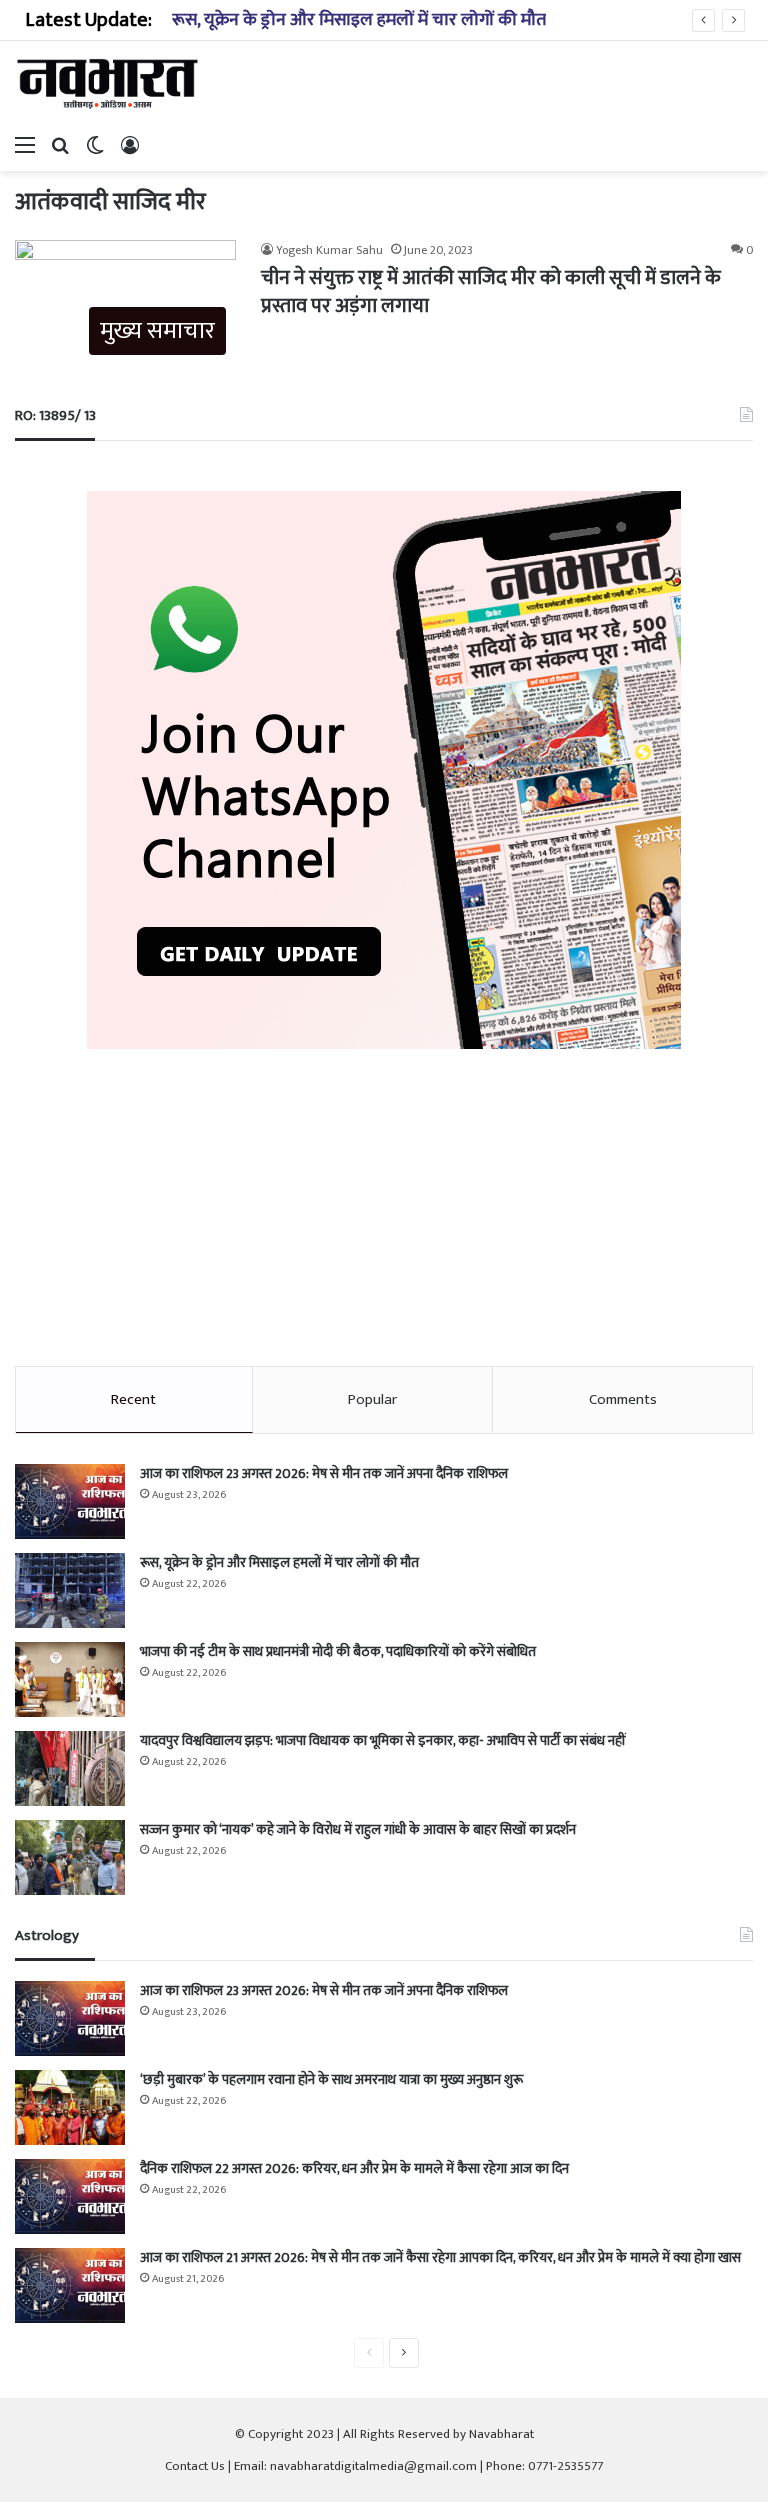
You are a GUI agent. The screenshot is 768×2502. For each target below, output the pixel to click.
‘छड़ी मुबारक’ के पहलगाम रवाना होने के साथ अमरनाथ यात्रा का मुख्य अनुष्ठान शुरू (331, 2079)
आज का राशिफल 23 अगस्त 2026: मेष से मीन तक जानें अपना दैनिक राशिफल (324, 1473)
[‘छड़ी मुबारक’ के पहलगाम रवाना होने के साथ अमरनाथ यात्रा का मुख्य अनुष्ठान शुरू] (70, 2107)
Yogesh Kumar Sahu (329, 250)
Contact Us (195, 2466)
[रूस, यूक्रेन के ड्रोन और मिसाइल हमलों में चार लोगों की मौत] (70, 1590)
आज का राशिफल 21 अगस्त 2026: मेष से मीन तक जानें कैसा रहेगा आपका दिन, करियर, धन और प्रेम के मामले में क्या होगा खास (440, 2257)
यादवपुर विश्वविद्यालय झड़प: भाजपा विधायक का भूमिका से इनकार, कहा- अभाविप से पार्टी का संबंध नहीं (383, 1740)
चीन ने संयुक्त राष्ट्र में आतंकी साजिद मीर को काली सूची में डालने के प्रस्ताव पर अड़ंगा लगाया (491, 292)
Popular (372, 1399)
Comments (623, 1399)
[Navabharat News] (110, 83)
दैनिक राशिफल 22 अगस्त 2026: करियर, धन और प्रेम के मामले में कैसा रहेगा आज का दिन (354, 2168)
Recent (133, 1399)
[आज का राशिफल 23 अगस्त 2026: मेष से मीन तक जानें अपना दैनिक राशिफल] (70, 1501)
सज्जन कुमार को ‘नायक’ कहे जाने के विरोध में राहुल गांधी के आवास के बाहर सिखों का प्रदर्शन (358, 1829)
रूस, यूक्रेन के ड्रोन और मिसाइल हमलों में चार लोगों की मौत (359, 20)
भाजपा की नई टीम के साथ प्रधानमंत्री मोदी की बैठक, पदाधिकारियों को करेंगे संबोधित (338, 1651)
